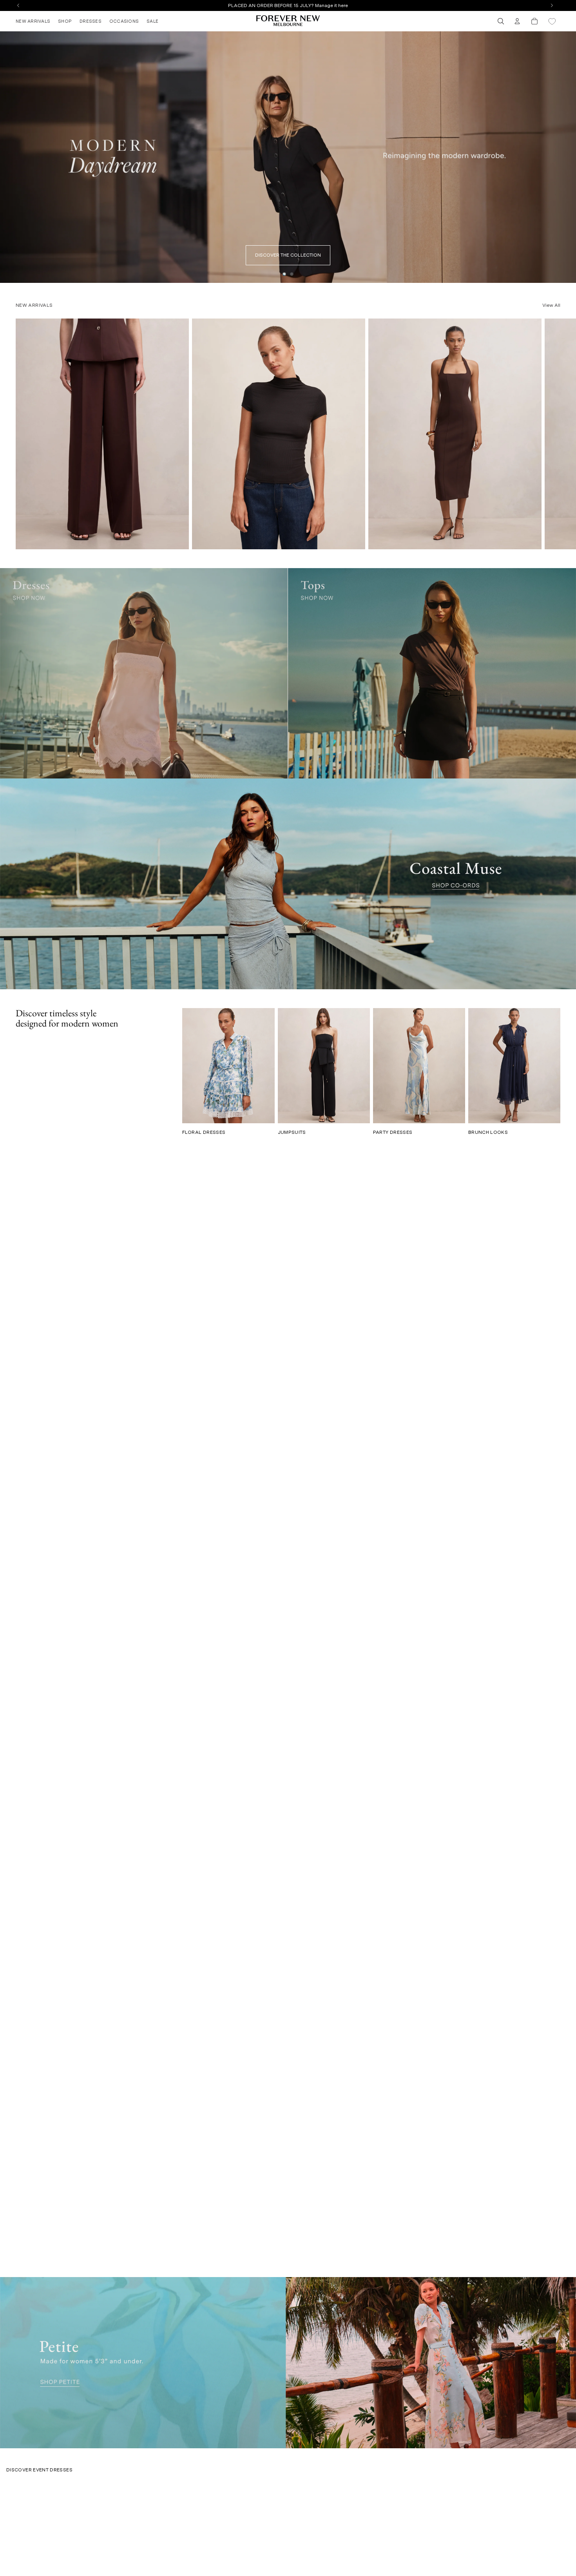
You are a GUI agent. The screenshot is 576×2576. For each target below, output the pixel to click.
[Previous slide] (9, 157)
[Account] (517, 21)
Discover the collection (288, 255)
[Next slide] (567, 157)
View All (551, 305)
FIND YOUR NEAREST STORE (288, 5)
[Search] (501, 21)
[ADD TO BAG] (178, 540)
